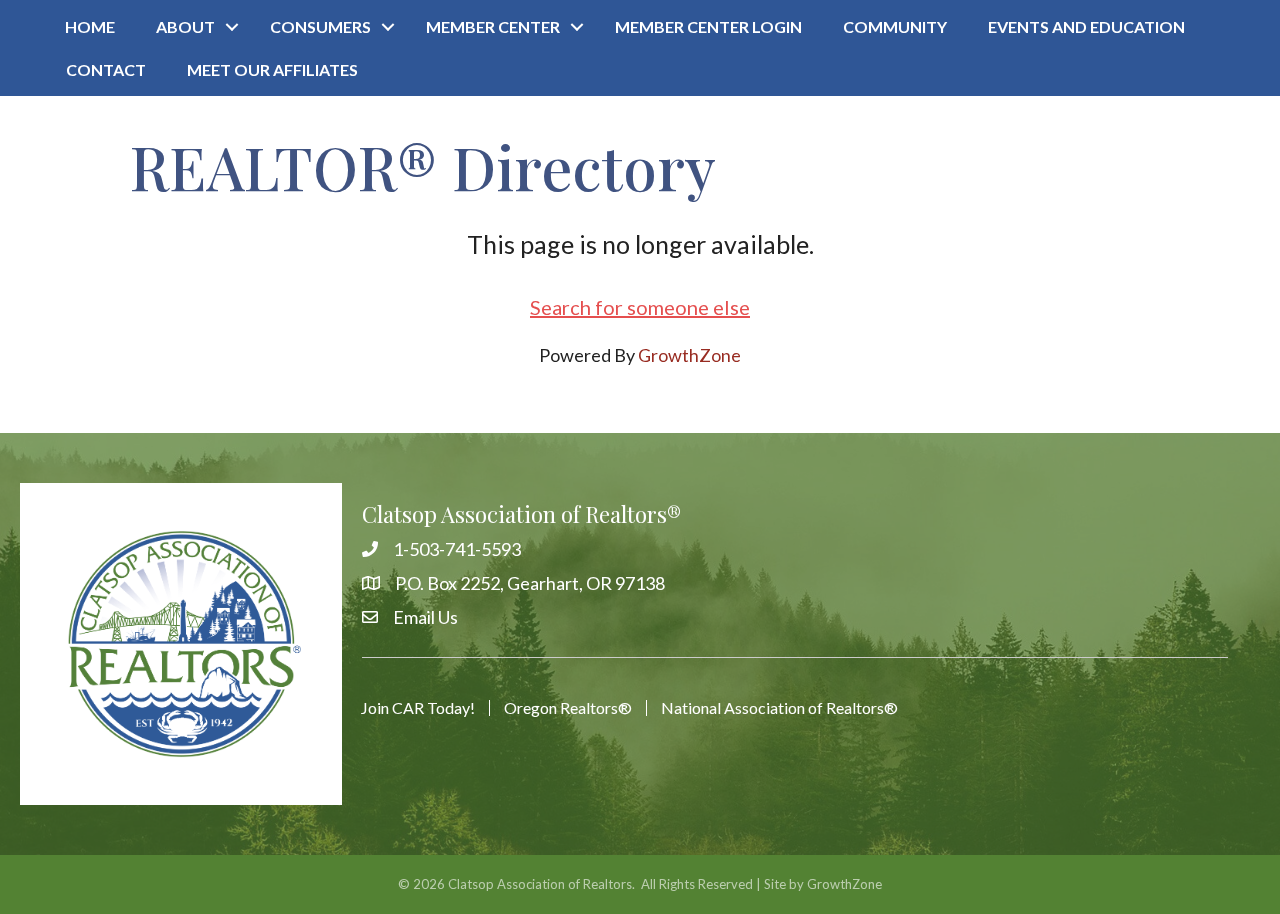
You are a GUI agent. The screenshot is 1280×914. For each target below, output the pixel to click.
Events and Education (1086, 26)
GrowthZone (689, 355)
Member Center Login (708, 26)
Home (90, 26)
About (185, 26)
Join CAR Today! (418, 708)
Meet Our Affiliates (272, 69)
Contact (106, 69)
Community (895, 26)
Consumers (320, 26)
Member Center (493, 26)
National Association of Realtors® (779, 708)
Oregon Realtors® (568, 708)
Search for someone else (640, 307)
